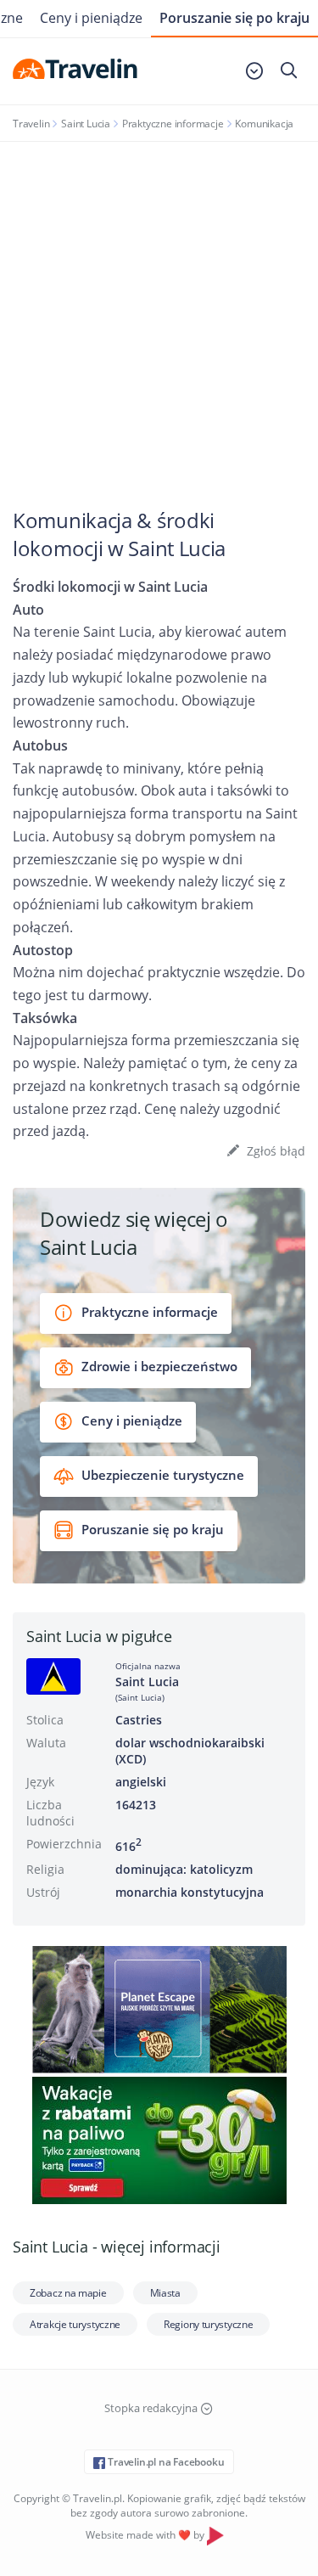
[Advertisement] (159, 309)
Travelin (31, 124)
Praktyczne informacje (173, 124)
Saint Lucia (86, 124)
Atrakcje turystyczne (75, 2324)
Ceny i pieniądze (91, 18)
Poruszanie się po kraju (234, 18)
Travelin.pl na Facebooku (165, 2462)
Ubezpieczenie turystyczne (161, 1475)
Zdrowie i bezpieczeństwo (158, 1366)
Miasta (165, 2293)
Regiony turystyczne (208, 2324)
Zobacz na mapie (68, 2293)
